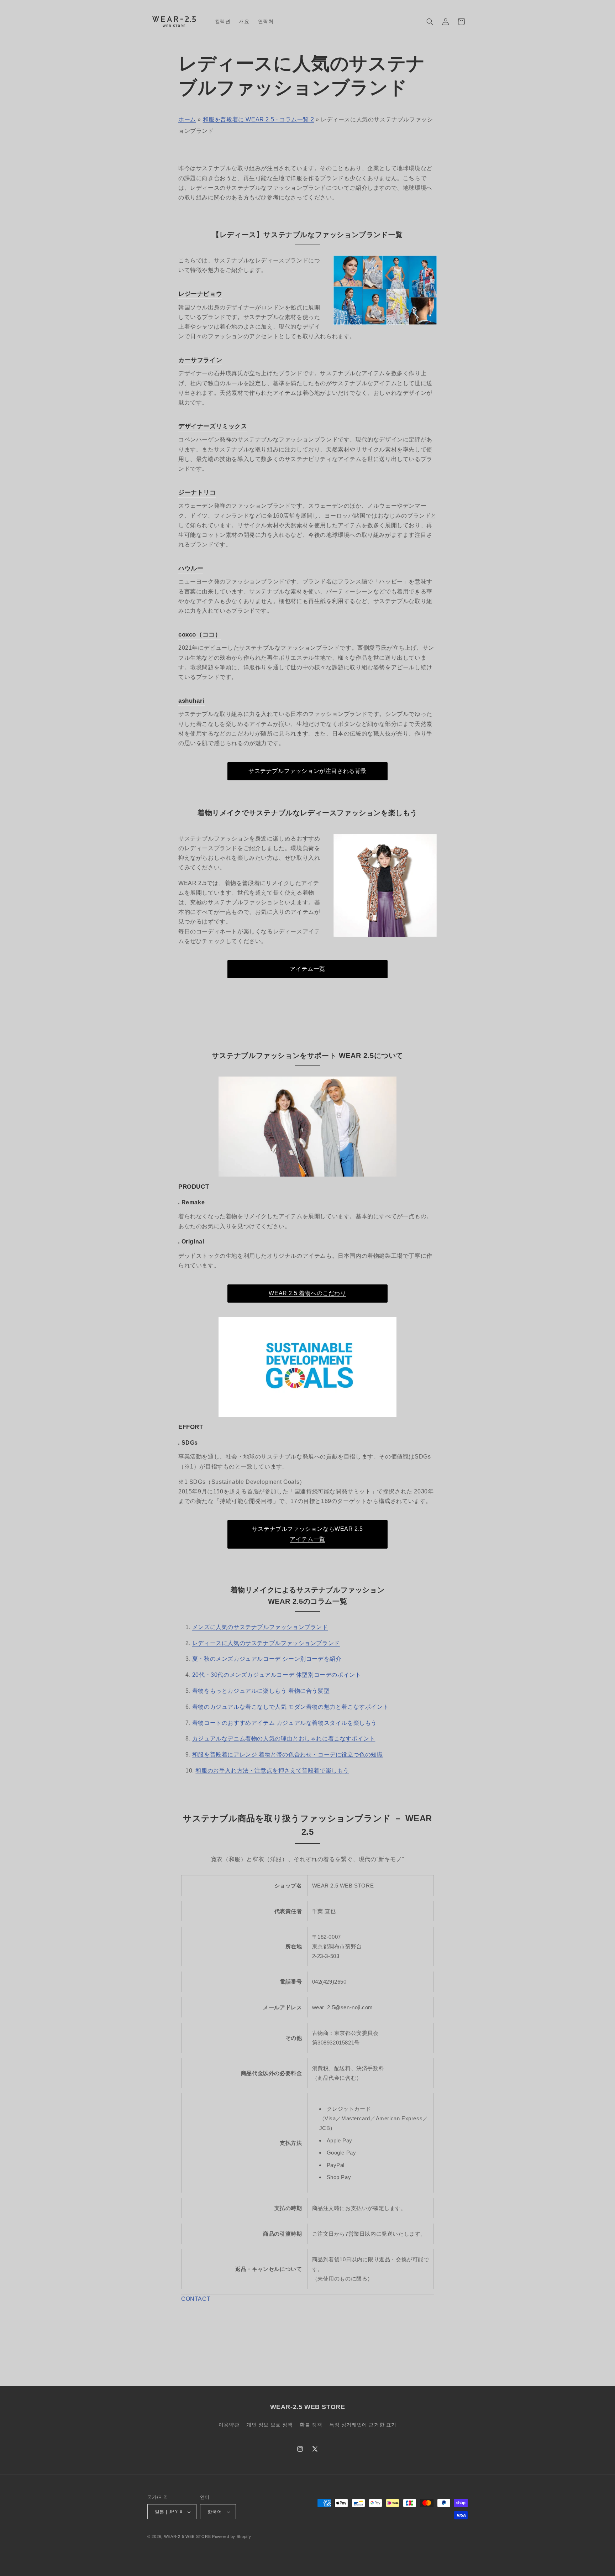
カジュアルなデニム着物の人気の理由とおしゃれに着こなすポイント (284, 1739)
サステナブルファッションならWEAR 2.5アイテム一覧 (307, 1534)
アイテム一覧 (307, 969)
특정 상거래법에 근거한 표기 (363, 2424)
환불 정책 (311, 2424)
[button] (430, 22)
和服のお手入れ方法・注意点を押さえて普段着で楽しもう (272, 1771)
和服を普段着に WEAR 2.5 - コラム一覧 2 (259, 119)
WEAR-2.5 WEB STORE (188, 2537)
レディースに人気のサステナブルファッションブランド (266, 1643)
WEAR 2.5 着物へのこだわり (307, 1293)
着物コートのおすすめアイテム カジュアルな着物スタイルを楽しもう (285, 1723)
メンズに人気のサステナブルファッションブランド (260, 1627)
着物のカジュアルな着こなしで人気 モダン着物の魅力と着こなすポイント (290, 1707)
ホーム (187, 119)
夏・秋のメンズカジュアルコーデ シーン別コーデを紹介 (267, 1659)
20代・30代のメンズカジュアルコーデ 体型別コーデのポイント (277, 1675)
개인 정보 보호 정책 (270, 2424)
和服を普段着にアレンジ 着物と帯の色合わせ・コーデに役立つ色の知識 (288, 1755)
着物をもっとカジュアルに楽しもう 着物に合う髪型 (261, 1691)
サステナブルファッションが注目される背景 (307, 771)
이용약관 (229, 2424)
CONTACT (196, 2299)
